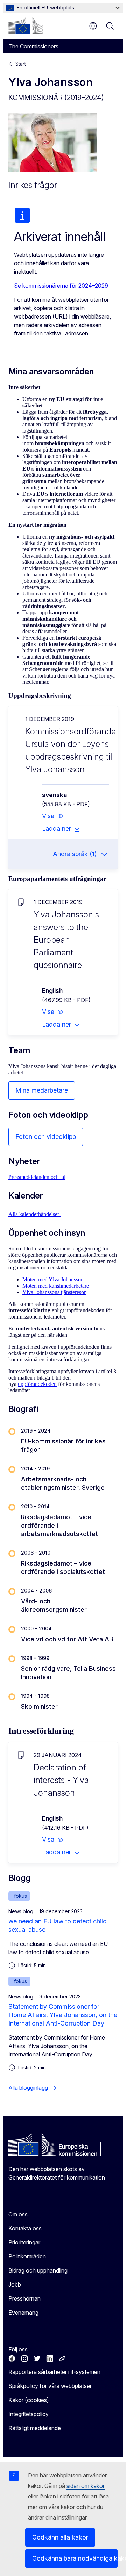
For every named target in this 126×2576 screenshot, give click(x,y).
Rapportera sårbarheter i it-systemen (54, 2372)
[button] (53, 816)
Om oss (18, 2214)
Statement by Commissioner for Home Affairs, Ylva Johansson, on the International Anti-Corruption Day (63, 2015)
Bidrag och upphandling (38, 2270)
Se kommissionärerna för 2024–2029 (61, 286)
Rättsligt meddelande (35, 2428)
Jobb (15, 2284)
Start (21, 64)
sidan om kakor (86, 2486)
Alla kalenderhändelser (34, 1214)
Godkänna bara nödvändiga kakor (75, 2558)
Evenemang (23, 2313)
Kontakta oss (25, 2228)
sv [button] (93, 26)
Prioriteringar (24, 2242)
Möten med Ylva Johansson (53, 1279)
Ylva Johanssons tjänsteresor (54, 1292)
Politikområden (27, 2256)
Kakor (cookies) (29, 2400)
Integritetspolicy (29, 2414)
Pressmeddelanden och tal (37, 1177)
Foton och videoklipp (46, 1137)
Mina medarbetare (42, 1090)
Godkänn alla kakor (60, 2537)
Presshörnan (24, 2298)
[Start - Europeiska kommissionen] (26, 25)
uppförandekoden (37, 1384)
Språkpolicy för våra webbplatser (50, 2386)
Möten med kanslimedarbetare (56, 1286)
